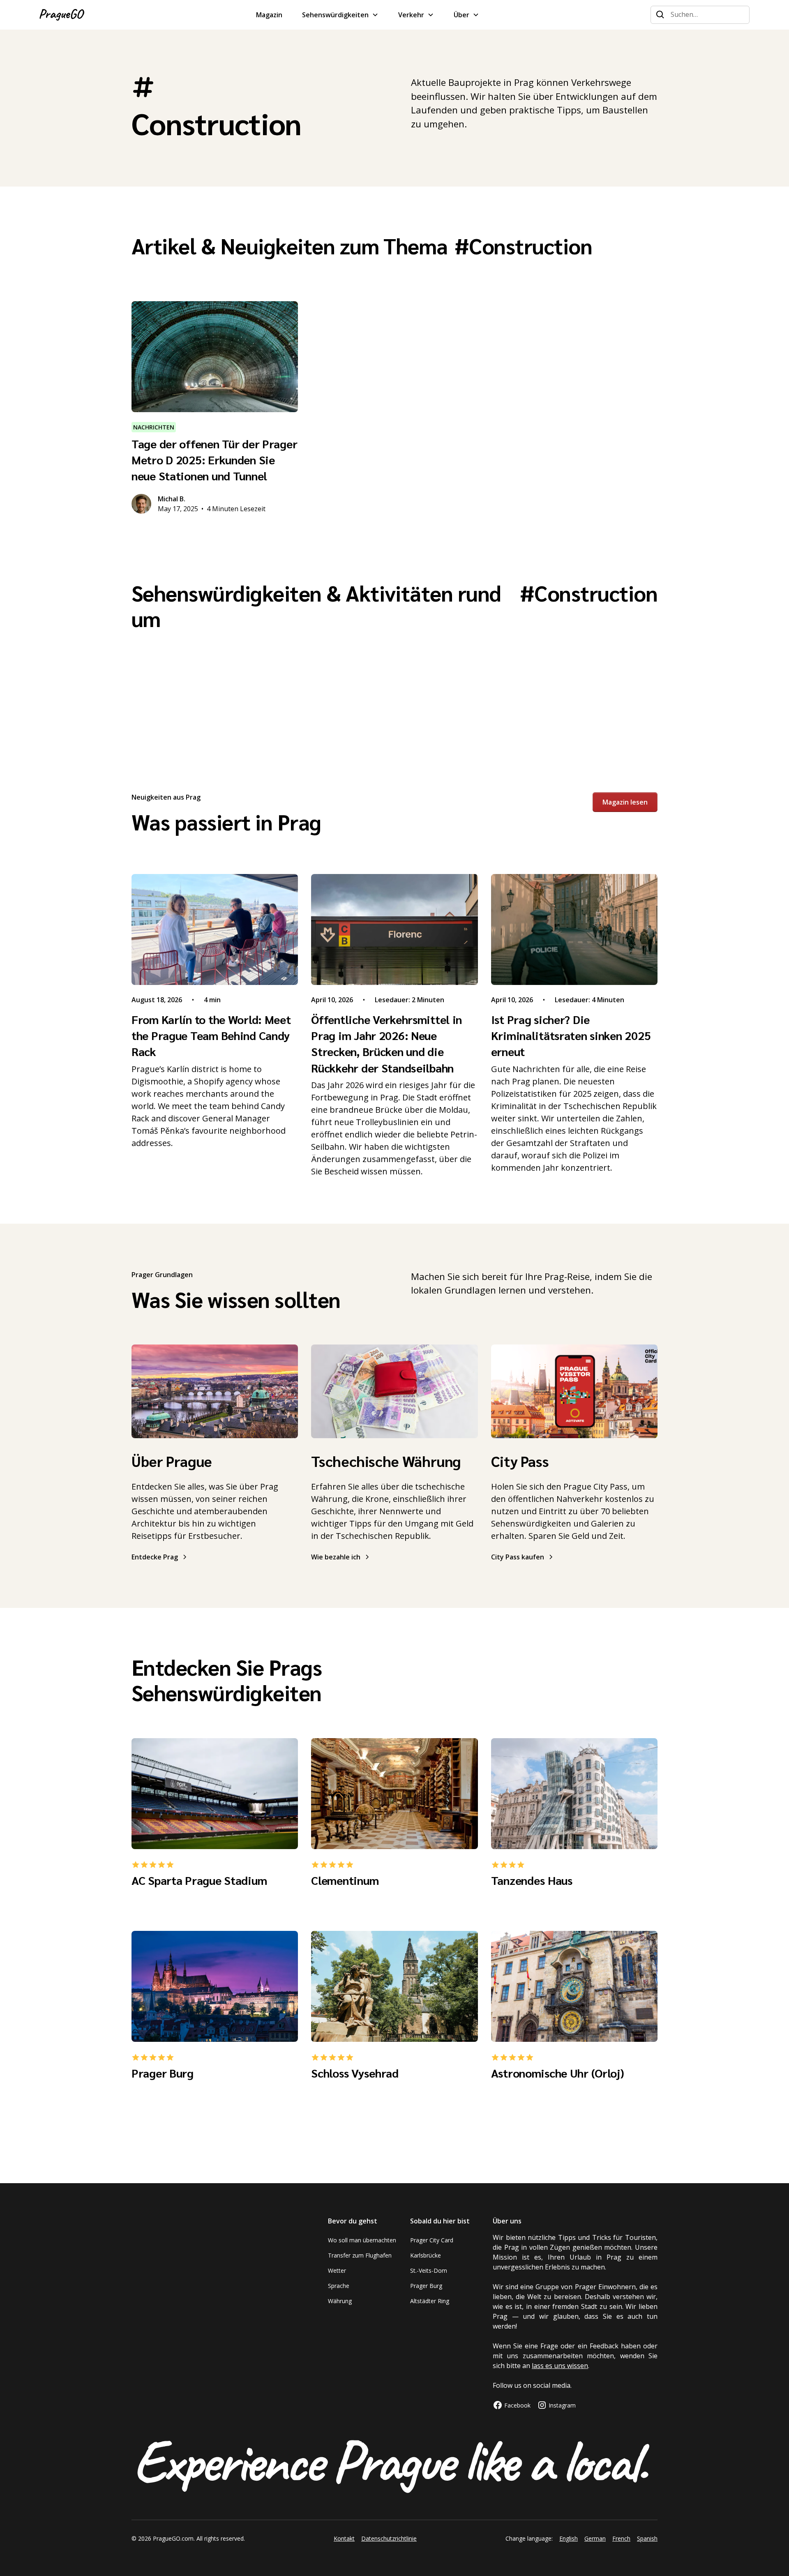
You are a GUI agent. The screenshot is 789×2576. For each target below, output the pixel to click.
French (621, 2538)
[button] (340, 15)
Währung (340, 2301)
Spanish (647, 2538)
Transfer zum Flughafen (360, 2255)
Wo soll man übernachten (362, 2240)
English (569, 2538)
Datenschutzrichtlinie (389, 2538)
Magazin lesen (625, 802)
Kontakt (344, 2538)
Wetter (337, 2270)
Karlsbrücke (426, 2255)
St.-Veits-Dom (429, 2270)
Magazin (269, 15)
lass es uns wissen (560, 2366)
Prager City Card (432, 2240)
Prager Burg (426, 2286)
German (595, 2538)
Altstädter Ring (430, 2301)
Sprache (339, 2286)
